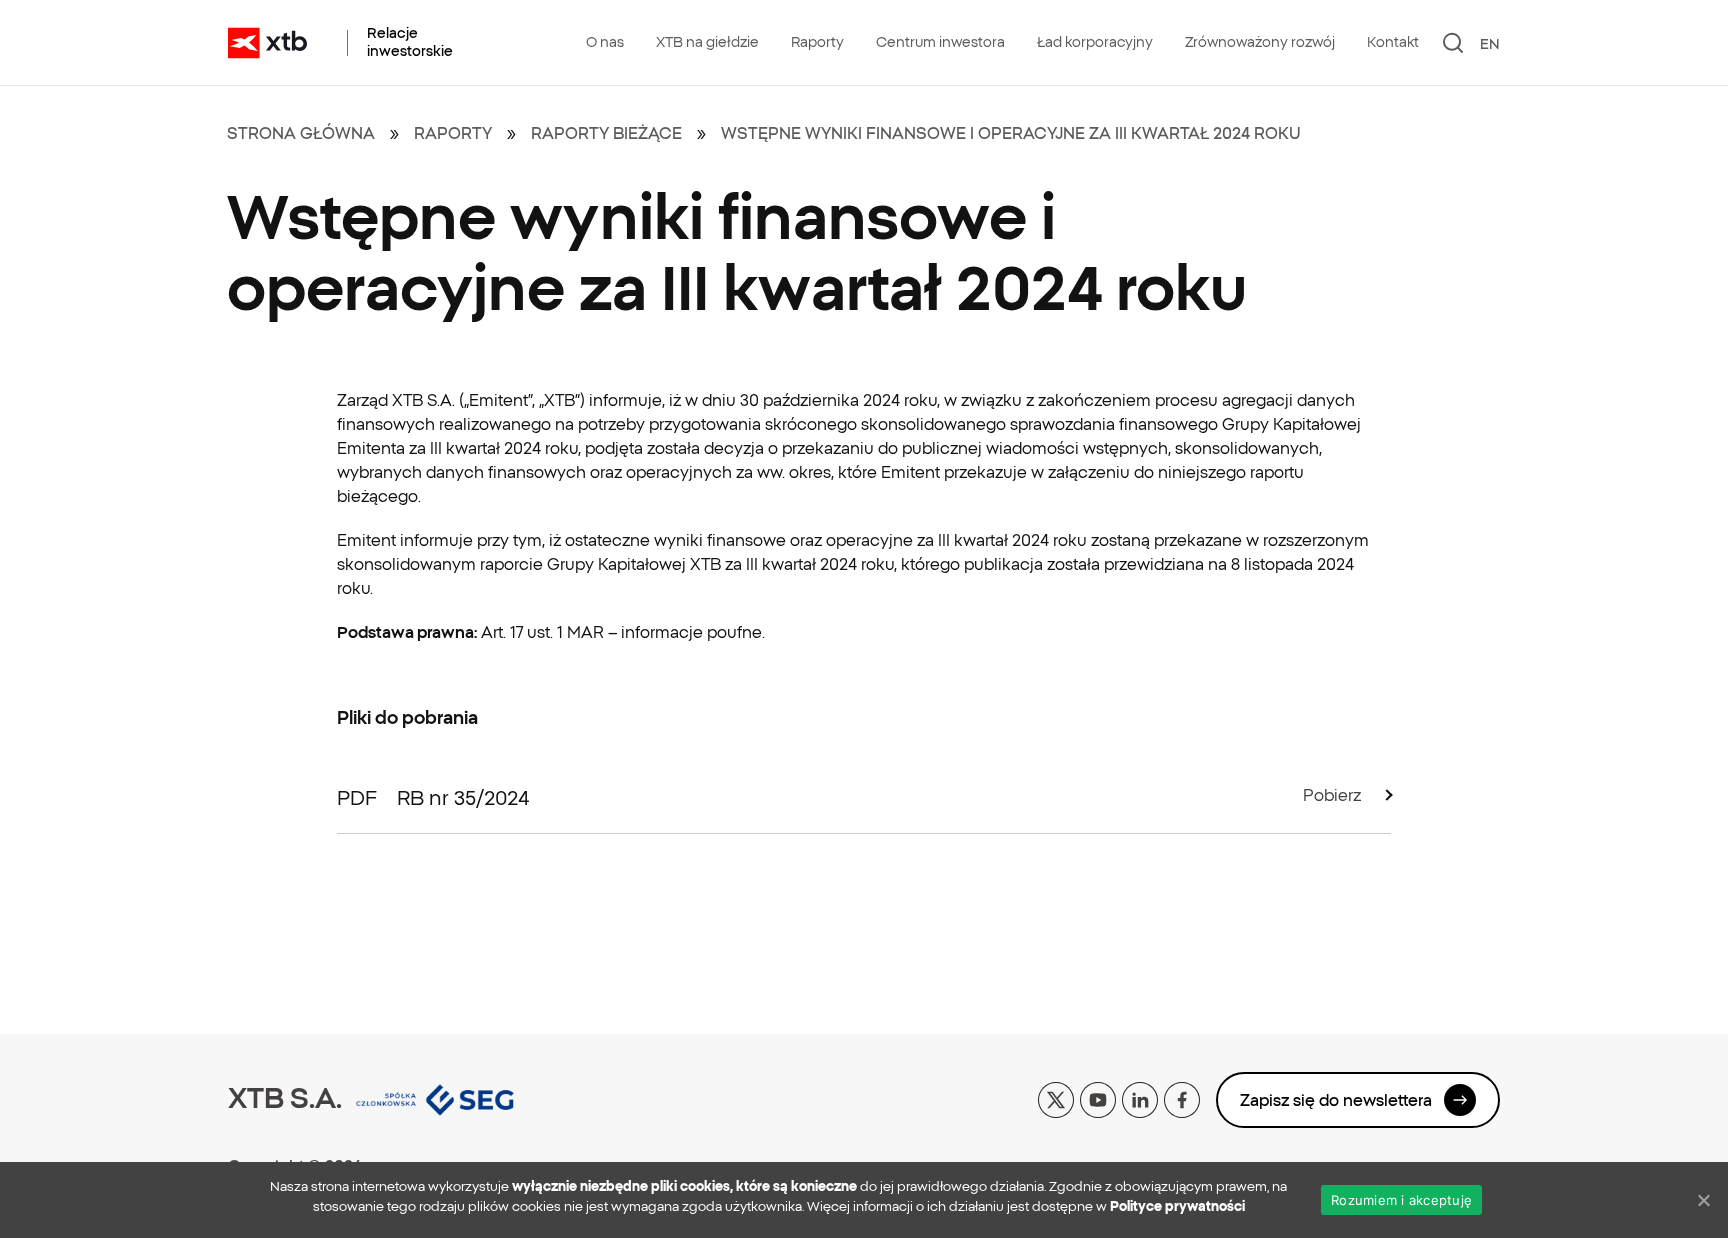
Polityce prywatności (1177, 1206)
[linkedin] (1140, 1098)
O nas (605, 42)
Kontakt (1393, 42)
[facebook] (1182, 1098)
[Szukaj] (1453, 43)
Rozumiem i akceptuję (1401, 1200)
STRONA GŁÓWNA (301, 133)
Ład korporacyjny (1095, 42)
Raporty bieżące (606, 133)
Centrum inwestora (940, 42)
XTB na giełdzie (707, 42)
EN (1490, 44)
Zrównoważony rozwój (1260, 42)
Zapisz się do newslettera (1336, 1100)
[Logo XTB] (267, 43)
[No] (1703, 1200)
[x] (1056, 1098)
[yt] (1098, 1098)
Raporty (817, 42)
